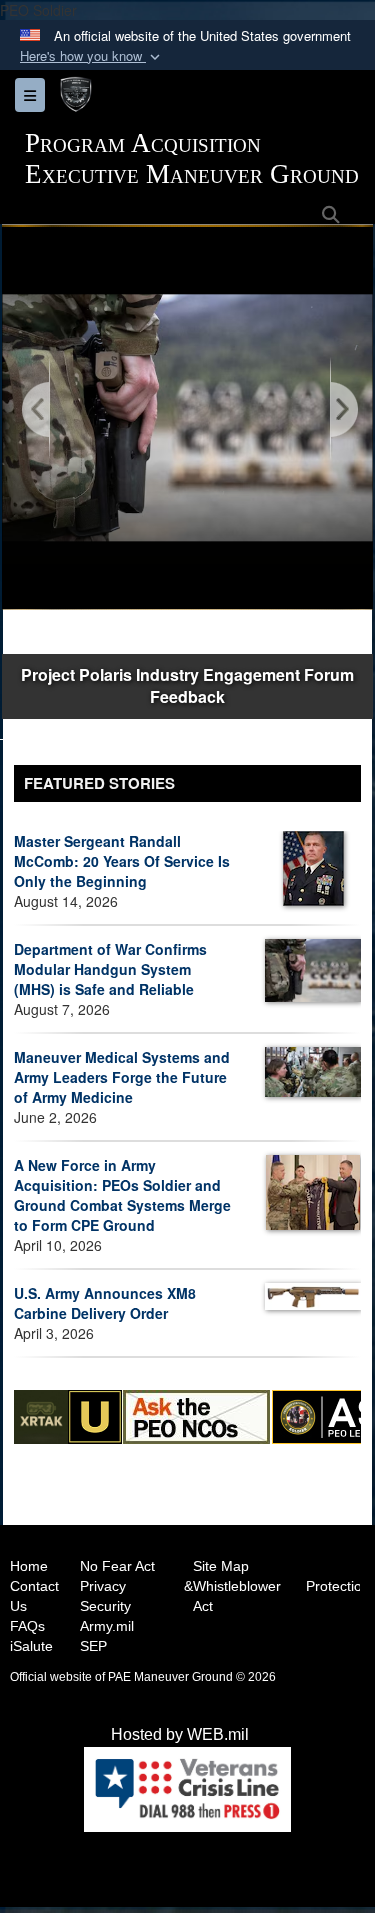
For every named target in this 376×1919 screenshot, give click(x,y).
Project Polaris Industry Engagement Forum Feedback (187, 686)
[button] (92, 56)
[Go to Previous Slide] (37, 410)
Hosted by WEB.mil (180, 1734)
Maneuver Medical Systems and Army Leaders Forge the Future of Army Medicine (122, 1077)
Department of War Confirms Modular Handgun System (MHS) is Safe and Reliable (110, 969)
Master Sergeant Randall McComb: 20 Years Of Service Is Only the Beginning (122, 861)
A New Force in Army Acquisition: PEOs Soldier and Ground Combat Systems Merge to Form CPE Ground (122, 1195)
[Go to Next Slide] (343, 410)
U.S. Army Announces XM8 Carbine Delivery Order (105, 1303)
